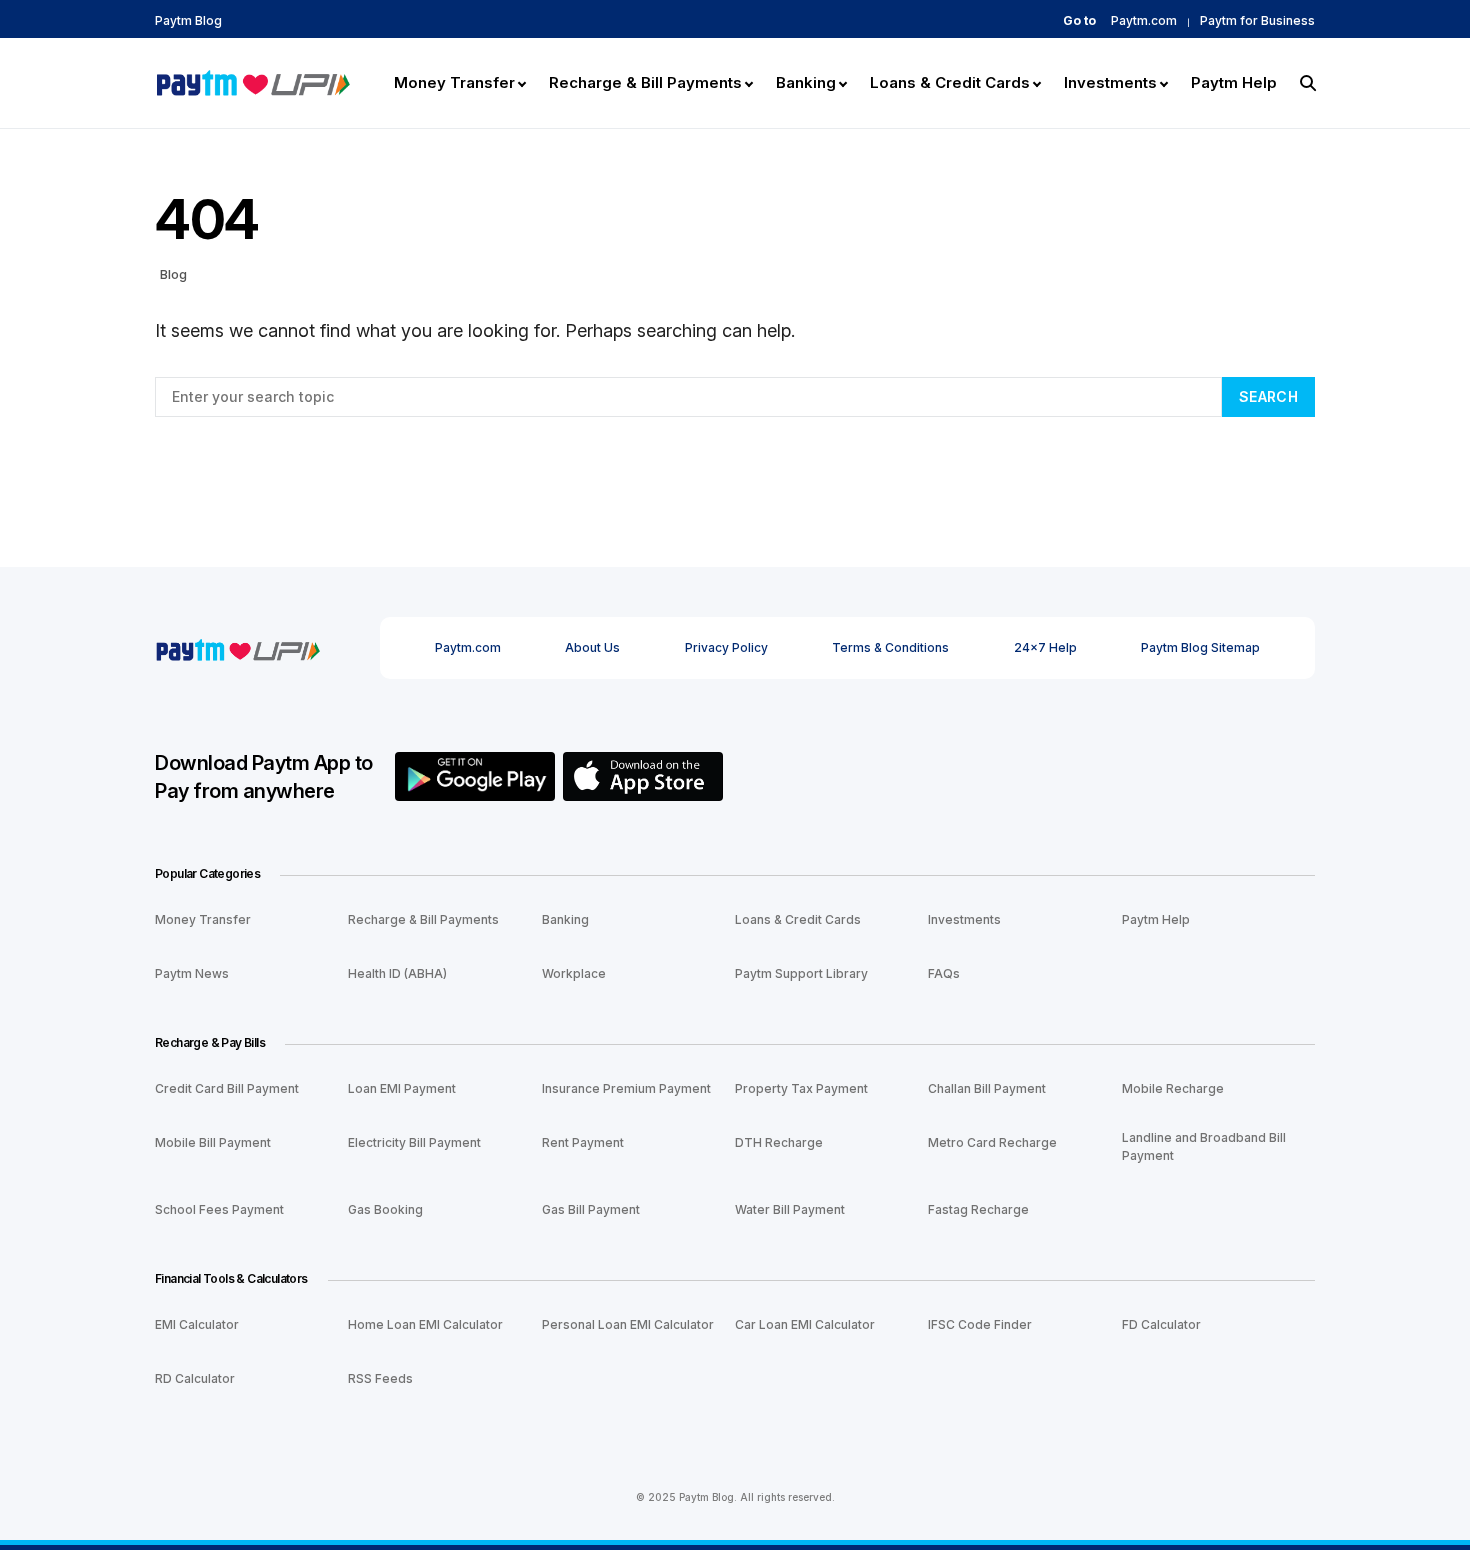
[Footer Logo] (237, 647)
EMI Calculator (197, 1324)
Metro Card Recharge (992, 1142)
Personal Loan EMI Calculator (628, 1324)
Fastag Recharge (978, 1209)
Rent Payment (583, 1142)
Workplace (574, 973)
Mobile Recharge (1173, 1088)
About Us (592, 647)
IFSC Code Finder (980, 1324)
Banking (565, 919)
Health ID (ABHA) (397, 973)
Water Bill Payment (790, 1209)
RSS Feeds (380, 1378)
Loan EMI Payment (402, 1088)
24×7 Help (1045, 647)
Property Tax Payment (801, 1088)
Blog (173, 274)
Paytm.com (1144, 21)
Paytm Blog (188, 21)
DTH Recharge (779, 1142)
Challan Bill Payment (987, 1088)
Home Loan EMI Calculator (425, 1324)
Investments (964, 919)
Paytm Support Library (801, 973)
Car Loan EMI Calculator (805, 1324)
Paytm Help (1156, 919)
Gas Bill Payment (591, 1209)
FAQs (944, 973)
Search (1268, 396)
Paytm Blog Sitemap (1200, 647)
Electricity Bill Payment (414, 1142)
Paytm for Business (1257, 21)
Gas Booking (385, 1209)
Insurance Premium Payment (626, 1088)
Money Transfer (203, 919)
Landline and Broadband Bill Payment (1204, 1146)
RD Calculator (195, 1378)
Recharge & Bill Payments (423, 919)
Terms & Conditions (890, 647)
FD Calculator (1161, 1324)
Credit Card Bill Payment (227, 1088)
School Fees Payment (219, 1209)
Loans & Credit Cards (798, 919)
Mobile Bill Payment (213, 1142)
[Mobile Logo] (252, 81)
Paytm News (192, 973)
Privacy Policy (726, 647)
